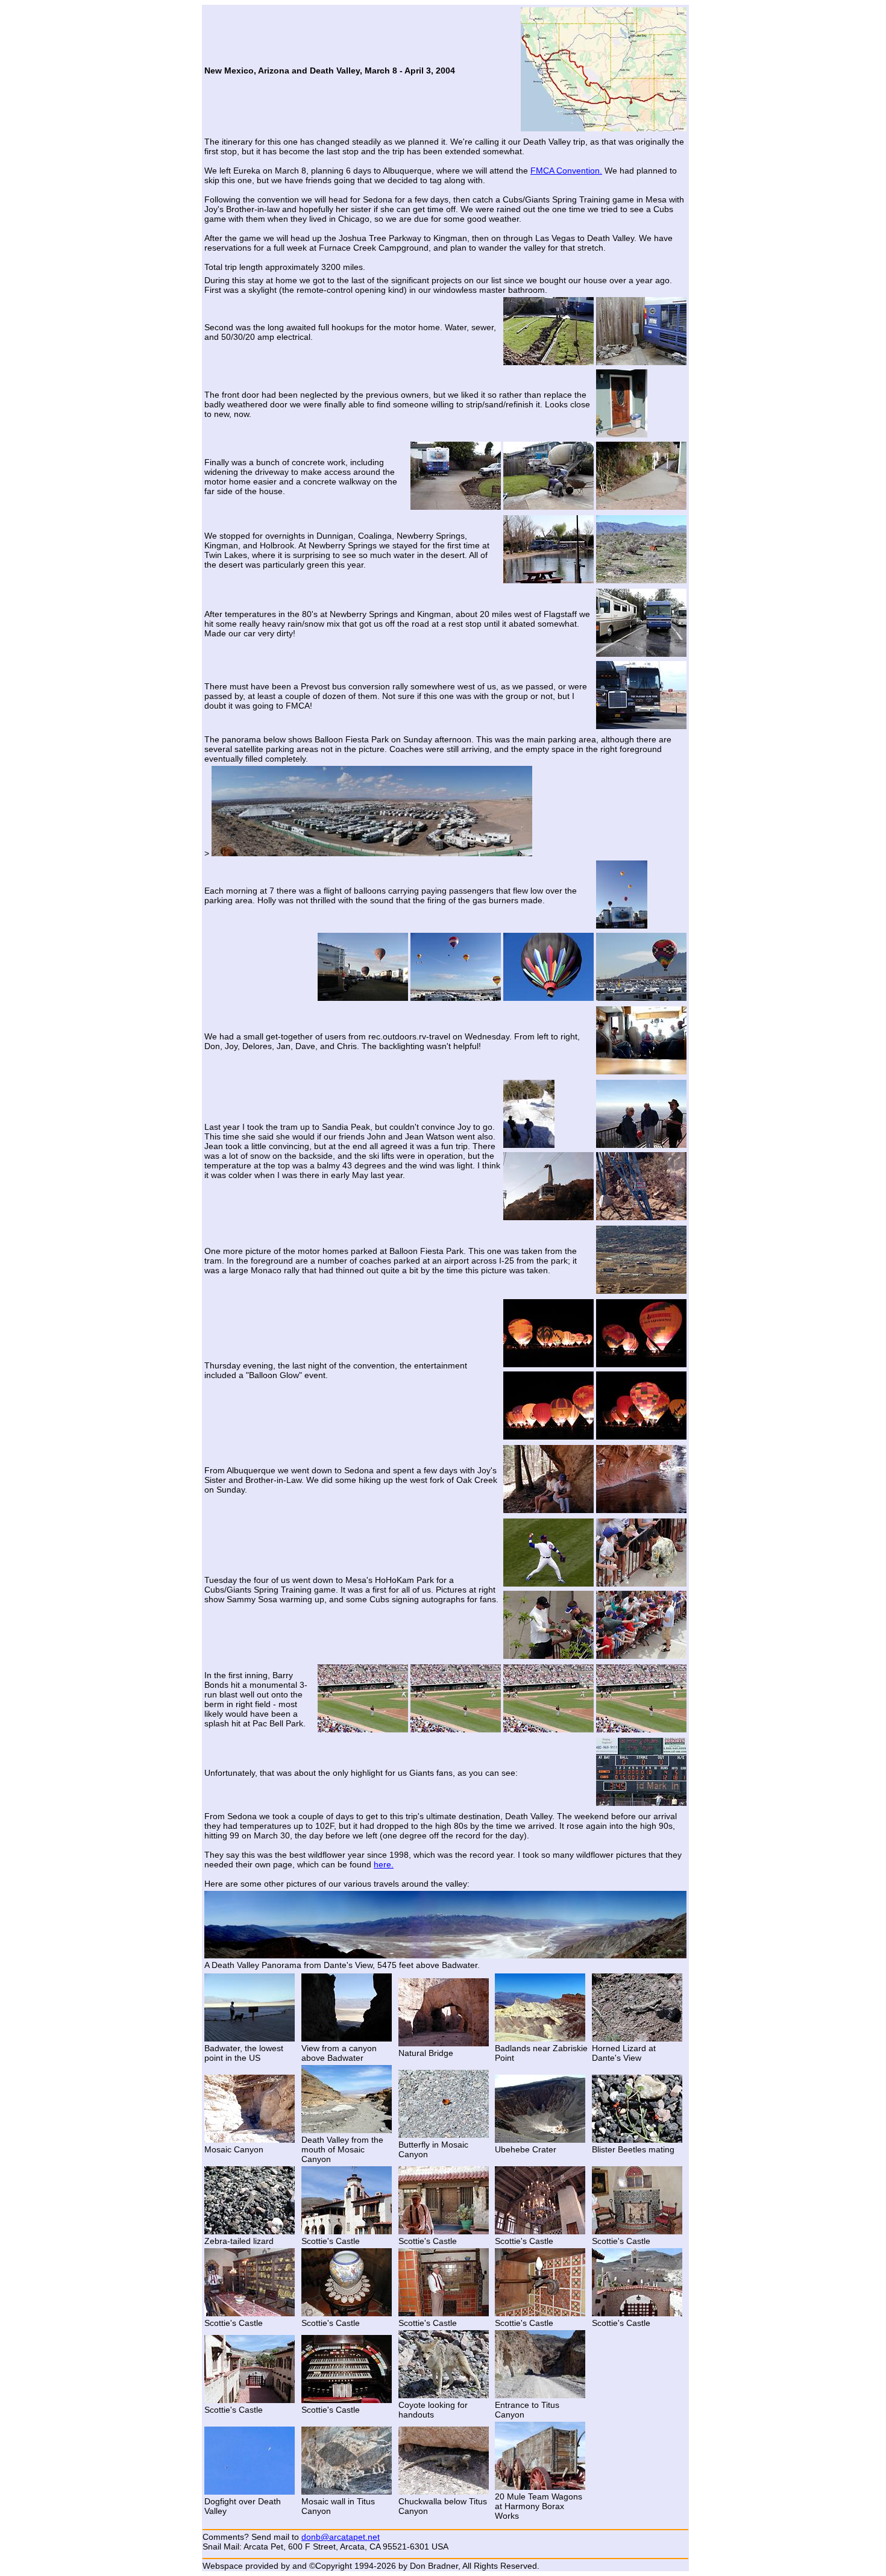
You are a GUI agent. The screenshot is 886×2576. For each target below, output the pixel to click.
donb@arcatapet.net (341, 2537)
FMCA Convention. (566, 171)
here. (384, 1864)
